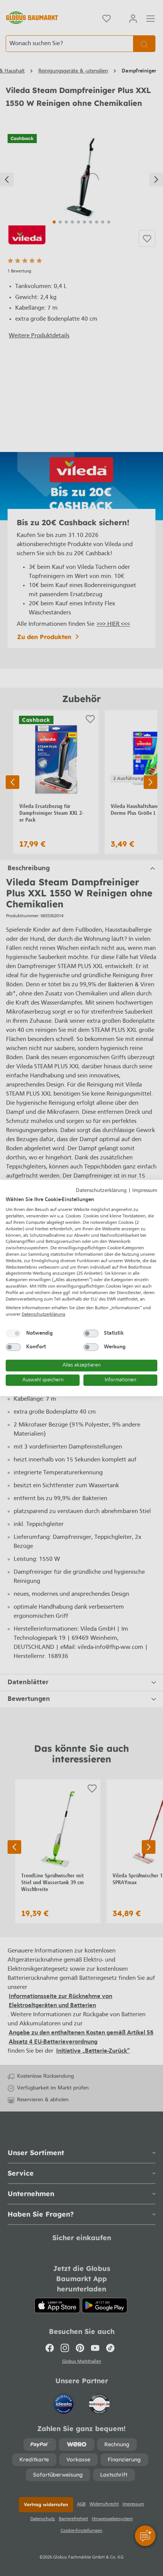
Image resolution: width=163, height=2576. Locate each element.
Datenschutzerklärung (101, 1191)
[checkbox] (13, 1334)
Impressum (145, 1191)
